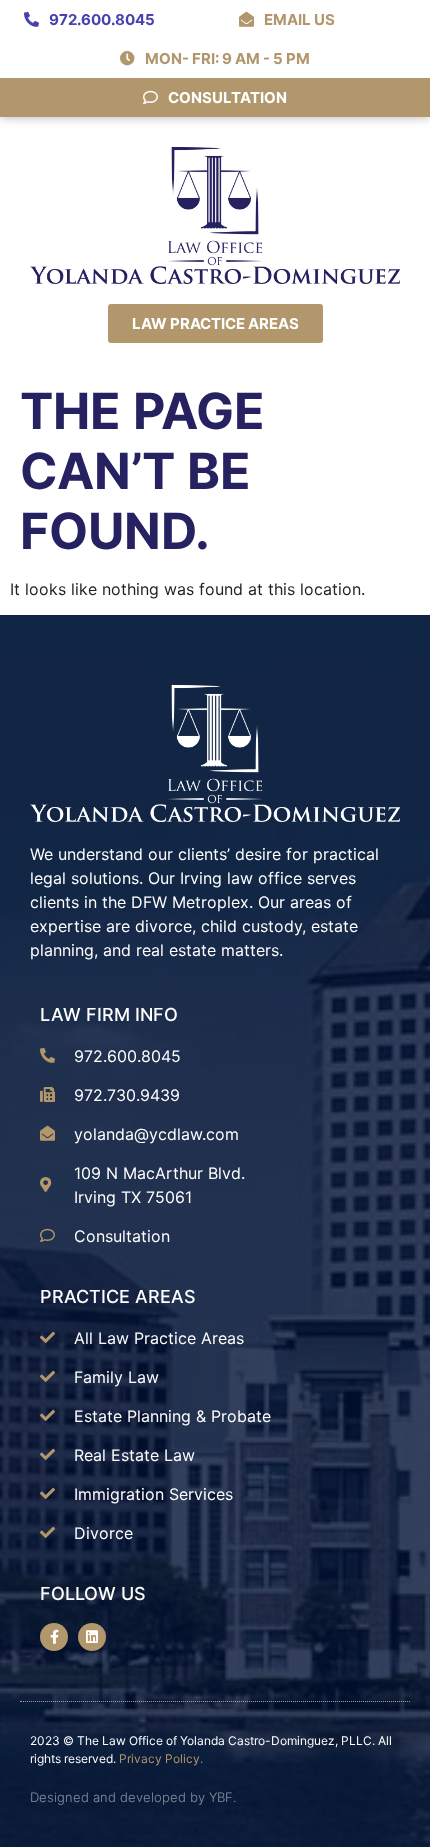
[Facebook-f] (54, 1637)
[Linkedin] (92, 1637)
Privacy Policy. (161, 1758)
